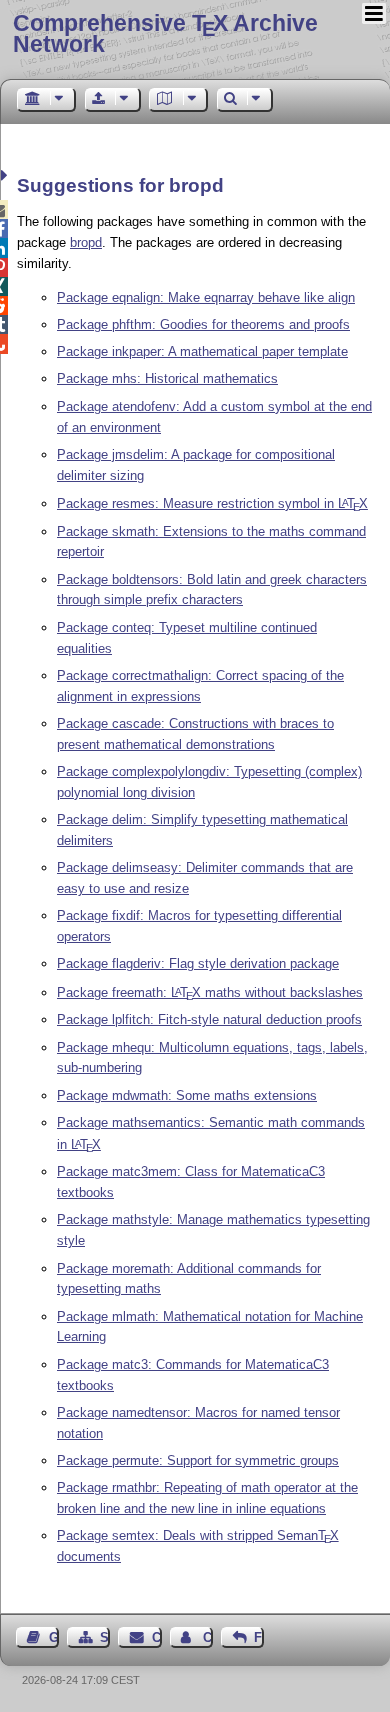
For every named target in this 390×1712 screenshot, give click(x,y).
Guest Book (54, 1637)
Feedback (259, 1637)
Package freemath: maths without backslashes (210, 992)
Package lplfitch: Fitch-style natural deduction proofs (209, 1019)
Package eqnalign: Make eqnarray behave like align (206, 297)
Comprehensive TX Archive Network (165, 33)
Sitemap (105, 1637)
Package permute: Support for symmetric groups (198, 1460)
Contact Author (208, 1637)
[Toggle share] (6, 175)
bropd (86, 242)
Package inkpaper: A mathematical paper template (202, 351)
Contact (156, 1637)
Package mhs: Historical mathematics (167, 378)
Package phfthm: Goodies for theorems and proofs (203, 324)
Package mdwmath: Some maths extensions (187, 1095)
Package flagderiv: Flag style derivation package (198, 963)
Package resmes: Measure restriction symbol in (212, 503)
